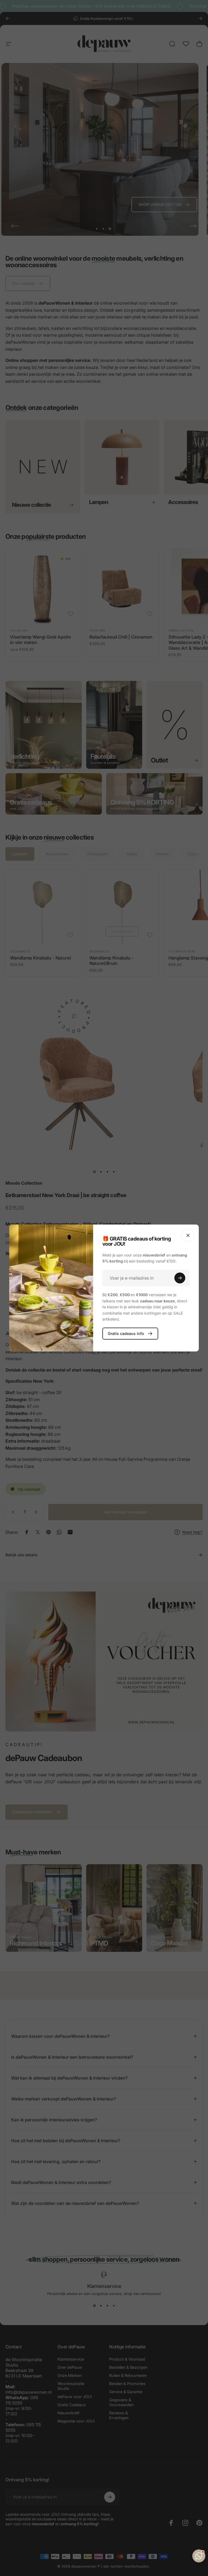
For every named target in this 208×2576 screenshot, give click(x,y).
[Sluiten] (188, 1235)
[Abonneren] (180, 1278)
